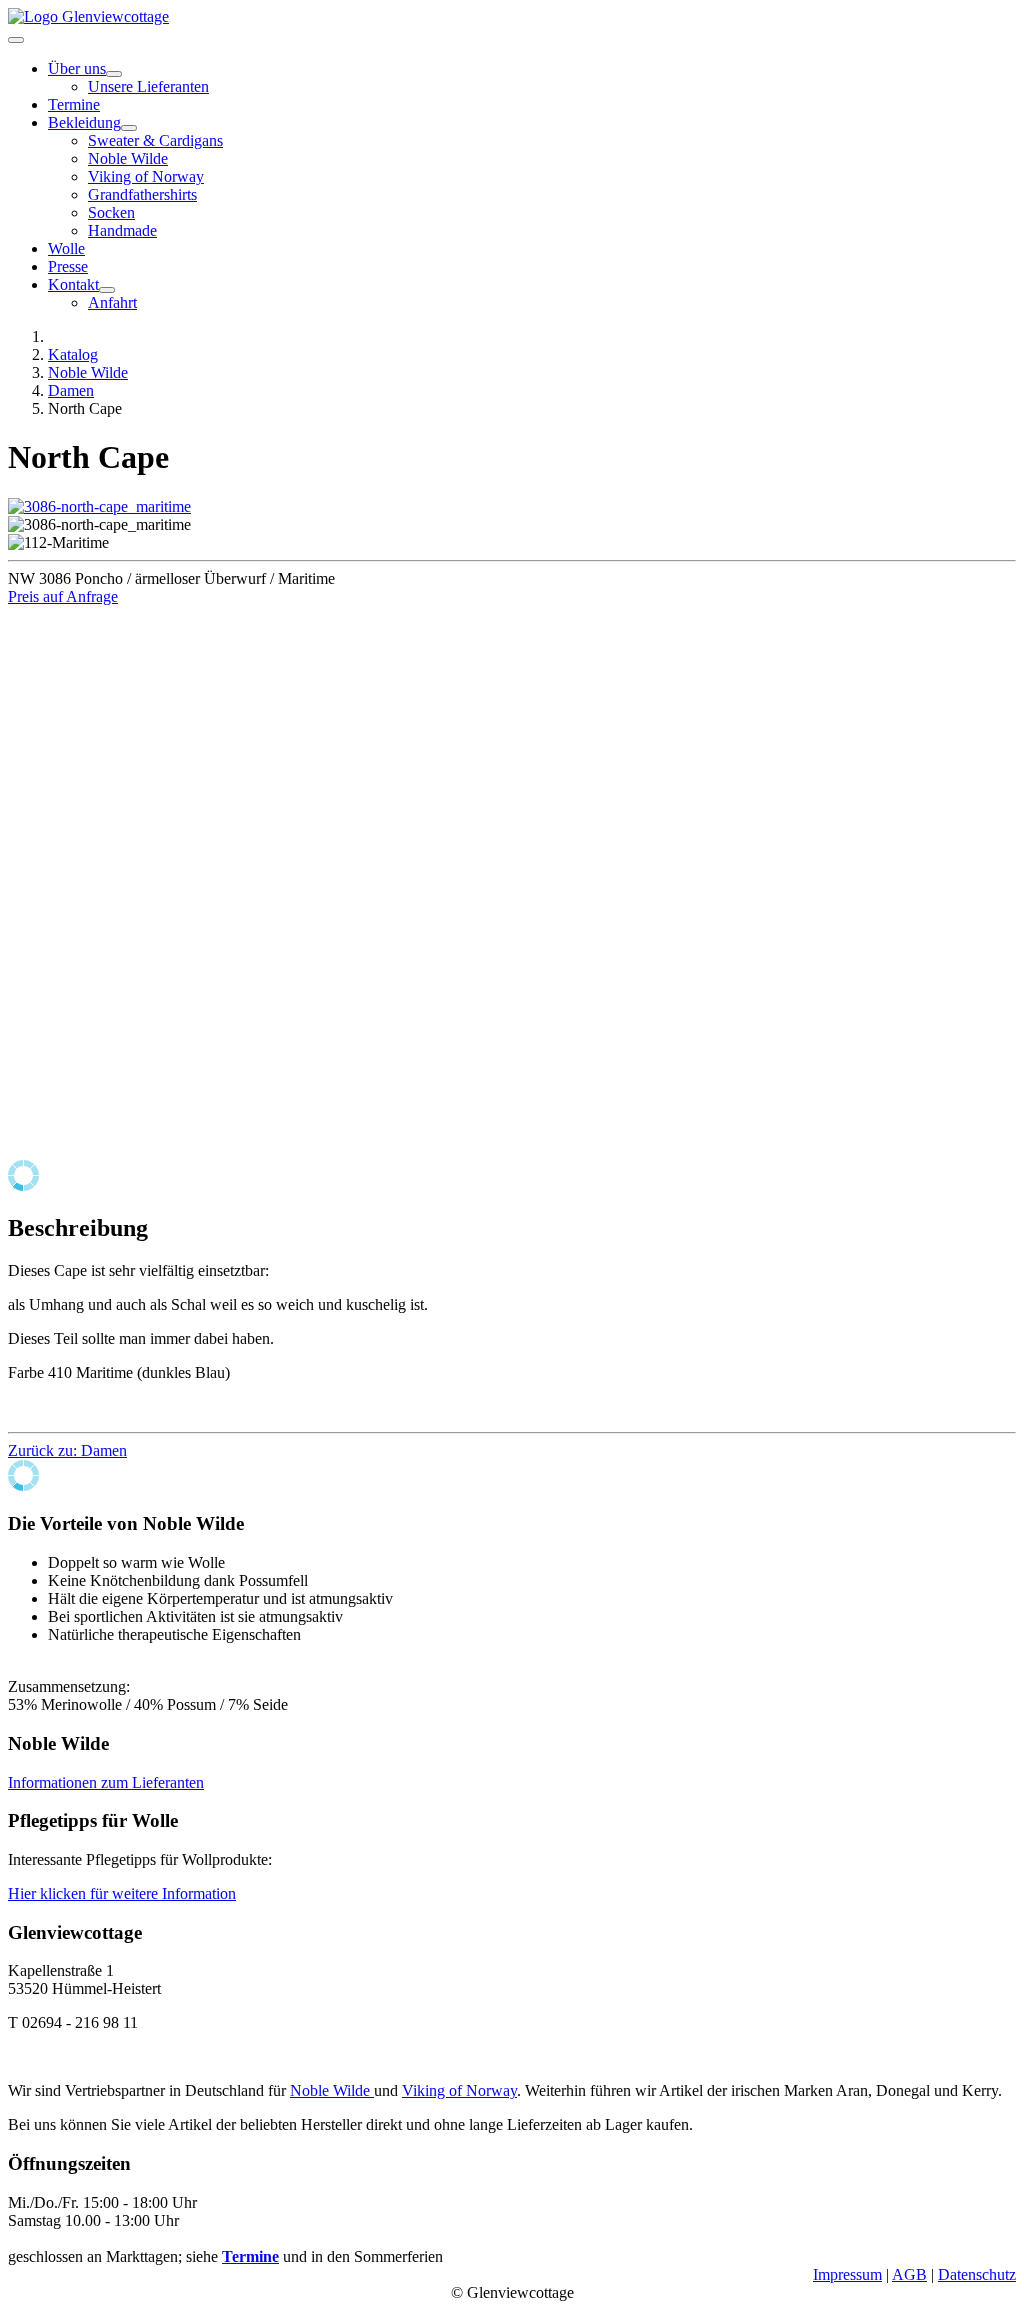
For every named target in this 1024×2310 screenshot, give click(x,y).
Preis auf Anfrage (63, 596)
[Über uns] (114, 74)
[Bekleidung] (129, 128)
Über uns (77, 68)
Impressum (847, 2274)
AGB (909, 2274)
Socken (111, 212)
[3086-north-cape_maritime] (99, 506)
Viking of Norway (146, 176)
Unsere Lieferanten (148, 86)
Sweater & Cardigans (155, 140)
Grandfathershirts (142, 194)
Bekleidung (84, 122)
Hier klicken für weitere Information (122, 1893)
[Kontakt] (107, 290)
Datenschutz (977, 2274)
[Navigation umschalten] (16, 40)
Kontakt (73, 284)
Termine (74, 104)
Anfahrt (112, 302)
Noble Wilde (128, 158)
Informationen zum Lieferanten (106, 1782)
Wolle (66, 248)
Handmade (122, 230)
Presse (68, 266)
